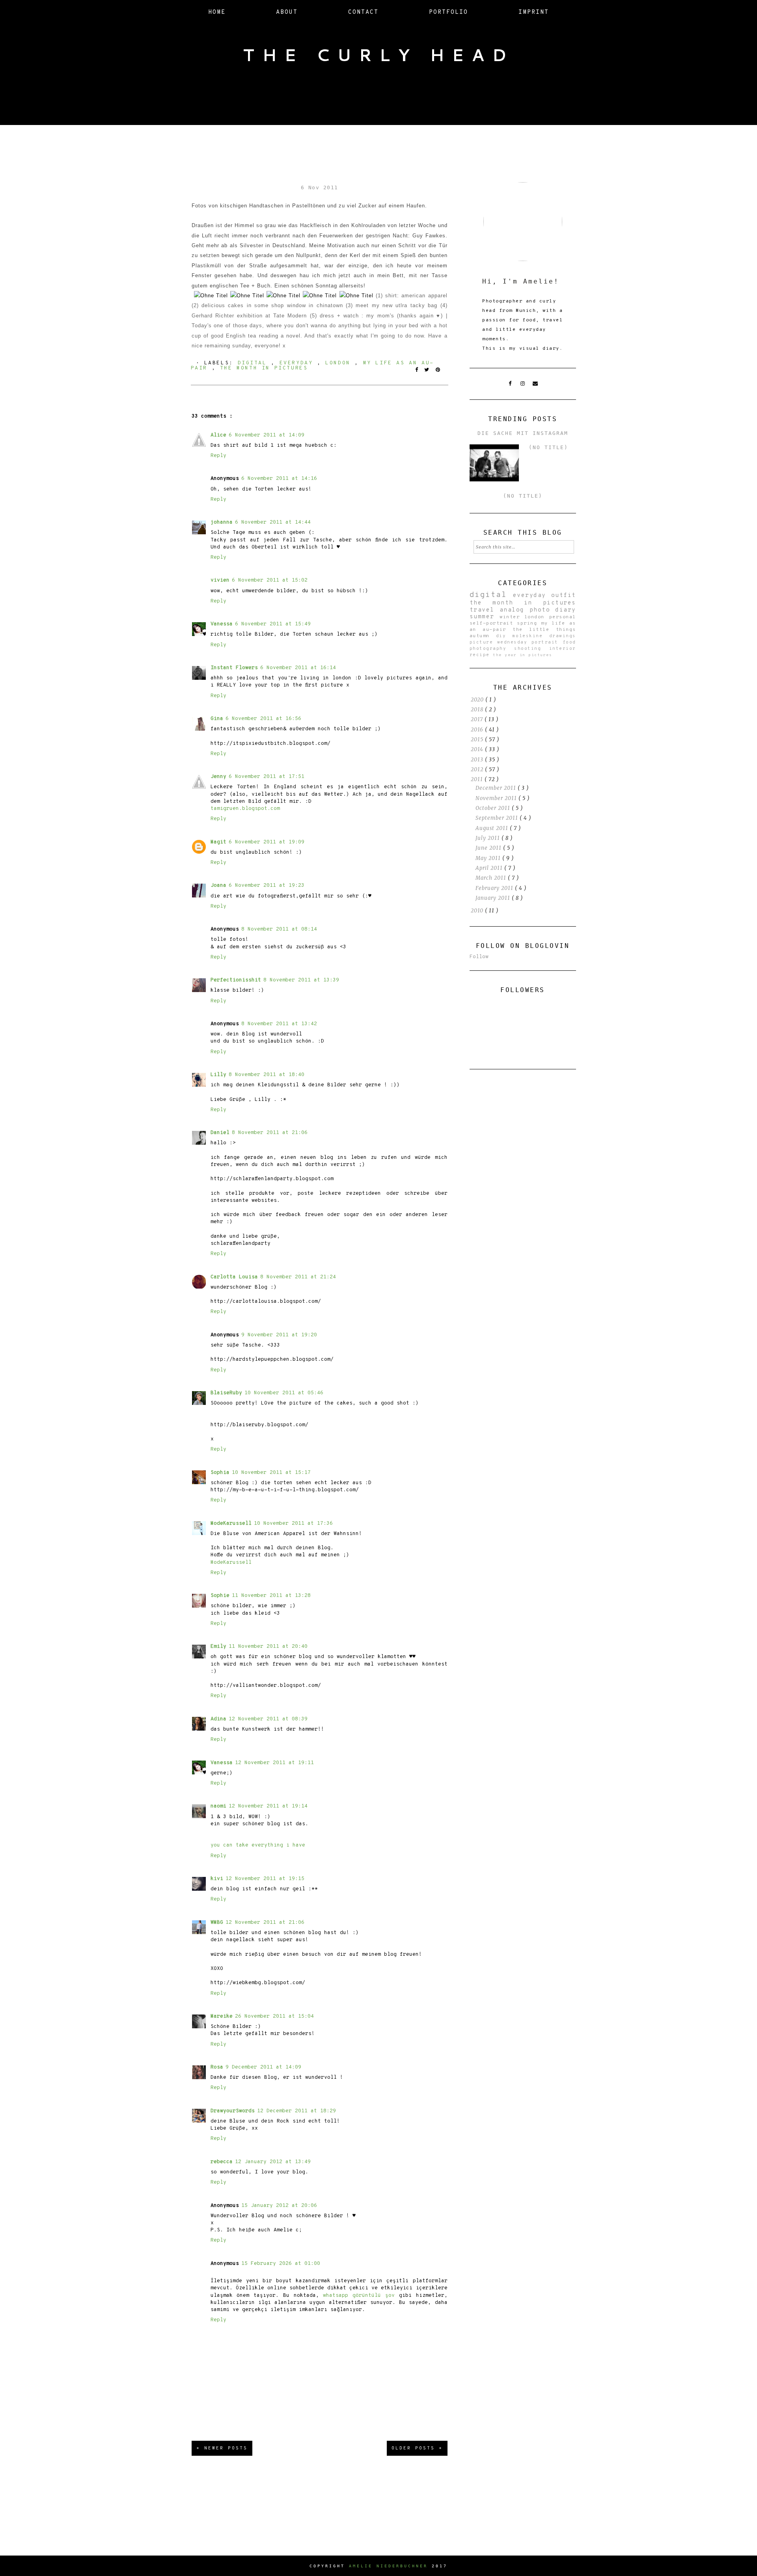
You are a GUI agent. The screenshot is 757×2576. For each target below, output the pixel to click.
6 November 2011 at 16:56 (263, 719)
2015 (478, 740)
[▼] (470, 779)
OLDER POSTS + (417, 2448)
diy (504, 636)
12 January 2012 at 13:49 (273, 2162)
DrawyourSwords (233, 2111)
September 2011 (498, 818)
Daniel (220, 1133)
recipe (481, 655)
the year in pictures (522, 655)
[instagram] (523, 384)
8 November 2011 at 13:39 (301, 980)
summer (485, 617)
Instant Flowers (234, 668)
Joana (218, 886)
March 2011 (492, 878)
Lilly (218, 1075)
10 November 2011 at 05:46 (284, 1393)
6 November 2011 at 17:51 (267, 777)
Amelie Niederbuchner (388, 2566)
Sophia (220, 1473)
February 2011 (495, 888)
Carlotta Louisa (234, 1277)
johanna (222, 522)
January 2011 (494, 898)
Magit (218, 842)
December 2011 (497, 788)
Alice (218, 435)
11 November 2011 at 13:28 (271, 1596)
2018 (478, 710)
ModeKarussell (231, 1524)
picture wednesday (501, 642)
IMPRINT (534, 12)
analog (515, 610)
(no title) (548, 447)
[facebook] (510, 384)
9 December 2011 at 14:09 (263, 2067)
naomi (218, 1806)
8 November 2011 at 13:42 (279, 1024)
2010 (478, 911)
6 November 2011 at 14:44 (273, 522)
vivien (220, 580)
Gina (217, 719)
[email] (535, 384)
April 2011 (490, 868)
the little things (544, 630)
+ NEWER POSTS (222, 2448)
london (340, 363)
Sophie (220, 1596)
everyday (298, 363)
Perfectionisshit (236, 980)
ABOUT (287, 12)
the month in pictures (264, 368)
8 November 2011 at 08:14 (279, 929)
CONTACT (363, 12)
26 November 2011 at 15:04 (274, 2016)
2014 (478, 749)
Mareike (222, 2016)
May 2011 (489, 858)
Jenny (218, 777)
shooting (531, 649)
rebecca (222, 2162)
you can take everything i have (258, 1845)
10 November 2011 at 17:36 (293, 1524)
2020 (478, 700)
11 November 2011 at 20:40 (268, 1647)
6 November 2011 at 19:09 (267, 842)
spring (529, 623)
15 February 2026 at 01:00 (281, 2264)
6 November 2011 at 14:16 (279, 479)
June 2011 (489, 848)
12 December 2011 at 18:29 (296, 2111)
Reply (218, 456)
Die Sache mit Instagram (523, 433)
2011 (478, 779)
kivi (217, 1879)
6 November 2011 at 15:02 (270, 580)
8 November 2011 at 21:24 (298, 1277)
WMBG (217, 1923)
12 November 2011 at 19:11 (274, 1763)
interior (563, 649)
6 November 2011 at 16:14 (298, 668)
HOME (217, 12)
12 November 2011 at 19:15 (265, 1879)
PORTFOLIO (448, 12)
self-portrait (493, 623)
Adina (218, 1719)
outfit (564, 596)
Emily (218, 1647)
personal (563, 617)
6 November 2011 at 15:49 (273, 624)
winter (512, 617)
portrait (547, 642)
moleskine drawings (544, 636)
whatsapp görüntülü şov (359, 2296)
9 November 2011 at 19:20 (279, 1335)
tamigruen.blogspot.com (245, 809)
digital (255, 363)
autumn (483, 636)
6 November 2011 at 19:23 (267, 886)
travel (485, 610)
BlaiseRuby (226, 1393)
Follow (479, 957)
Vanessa (222, 624)
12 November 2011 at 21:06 (265, 1923)
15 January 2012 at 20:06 (279, 2206)
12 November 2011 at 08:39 (268, 1719)
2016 (478, 730)
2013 (478, 760)
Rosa (217, 2067)
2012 (478, 769)
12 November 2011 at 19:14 (268, 1806)
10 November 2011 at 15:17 (271, 1473)
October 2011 (494, 808)
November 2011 (497, 798)
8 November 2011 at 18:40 (267, 1075)
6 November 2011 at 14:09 (267, 435)
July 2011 (489, 838)
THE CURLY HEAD (378, 55)
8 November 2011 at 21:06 (270, 1133)
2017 (478, 719)
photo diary (553, 610)
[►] (470, 700)
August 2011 (493, 828)
